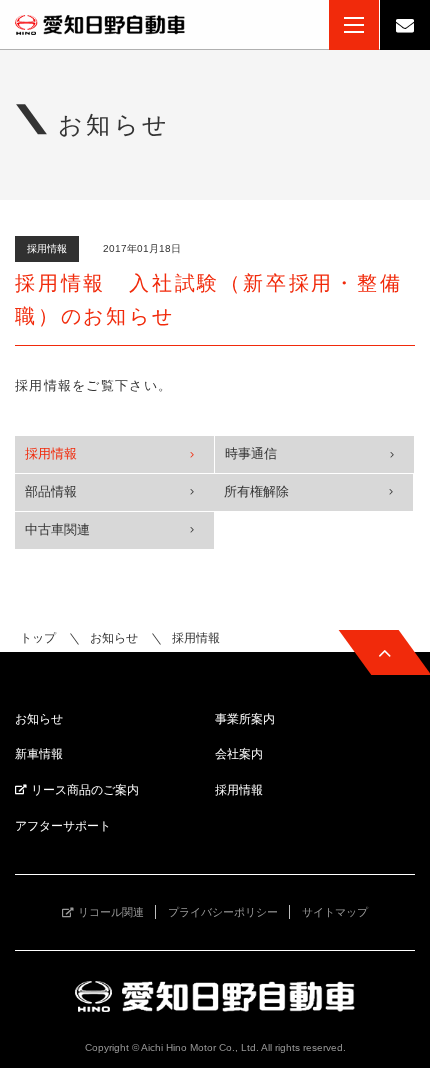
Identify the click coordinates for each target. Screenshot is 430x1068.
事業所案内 (245, 719)
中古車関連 (57, 529)
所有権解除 (256, 491)
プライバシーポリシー (223, 912)
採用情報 (51, 453)
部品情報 (51, 491)
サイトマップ (335, 912)
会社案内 (239, 754)
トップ (38, 638)
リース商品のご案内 (85, 790)
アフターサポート (63, 826)
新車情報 (39, 754)
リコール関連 (111, 912)
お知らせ (114, 638)
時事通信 (251, 453)
